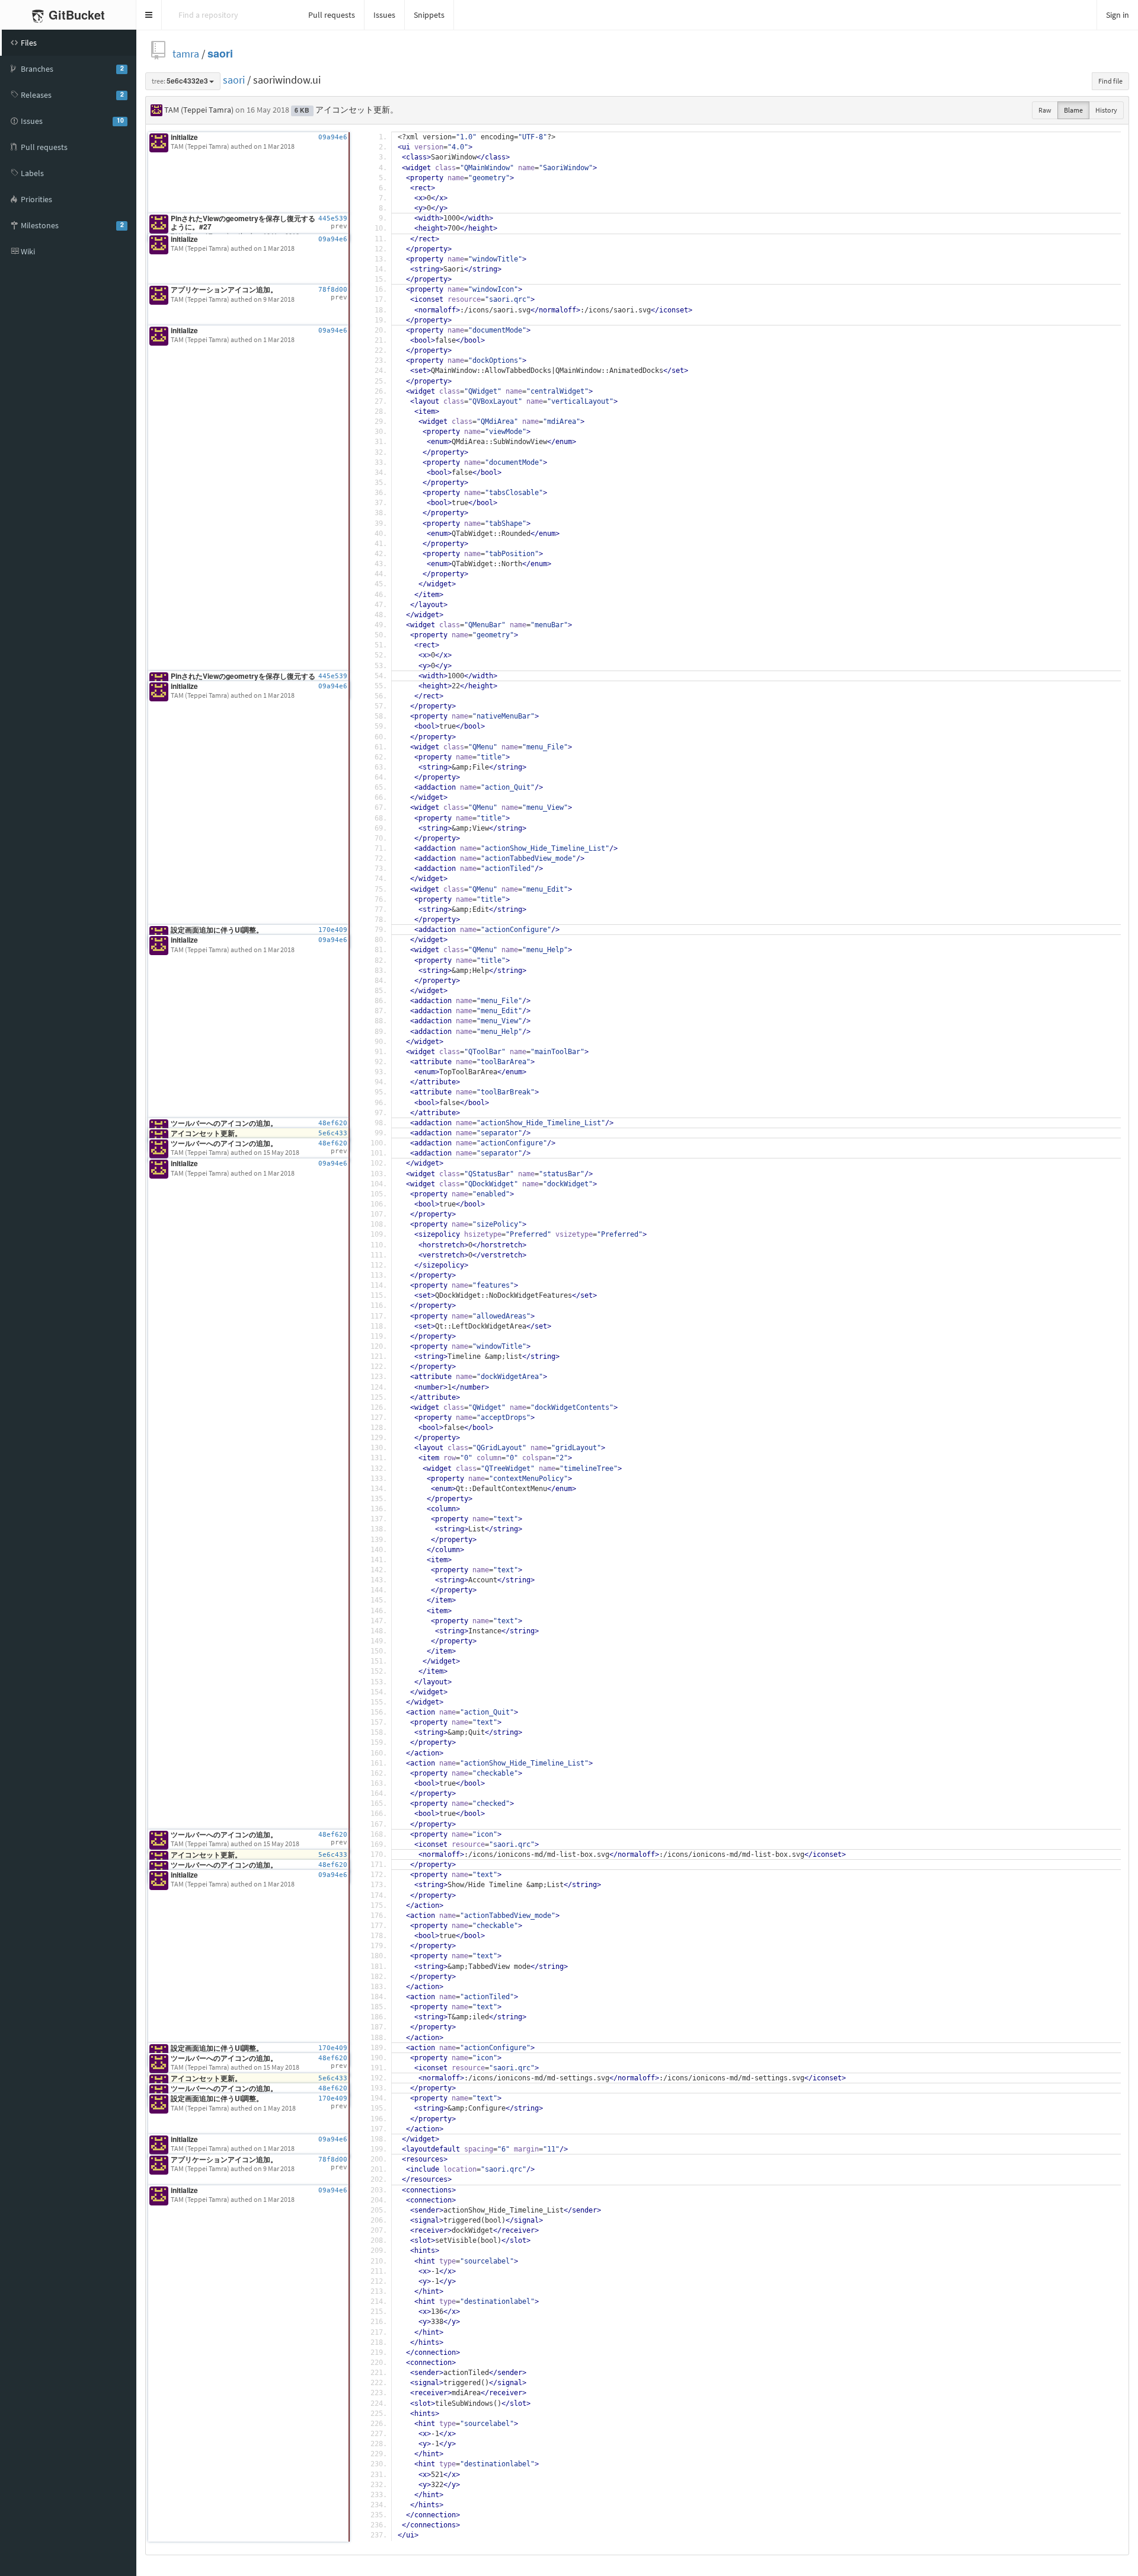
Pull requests (332, 15)
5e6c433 (333, 1133)
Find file (1110, 81)
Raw (1045, 110)
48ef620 (333, 1123)
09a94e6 (333, 137)
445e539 (333, 218)
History (1106, 110)
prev (339, 226)
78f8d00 (333, 290)
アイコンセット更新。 (357, 110)
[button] (149, 15)
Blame (1073, 110)
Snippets (429, 15)
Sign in (1118, 15)
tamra (186, 54)
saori (220, 54)
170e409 (333, 930)
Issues (384, 15)
